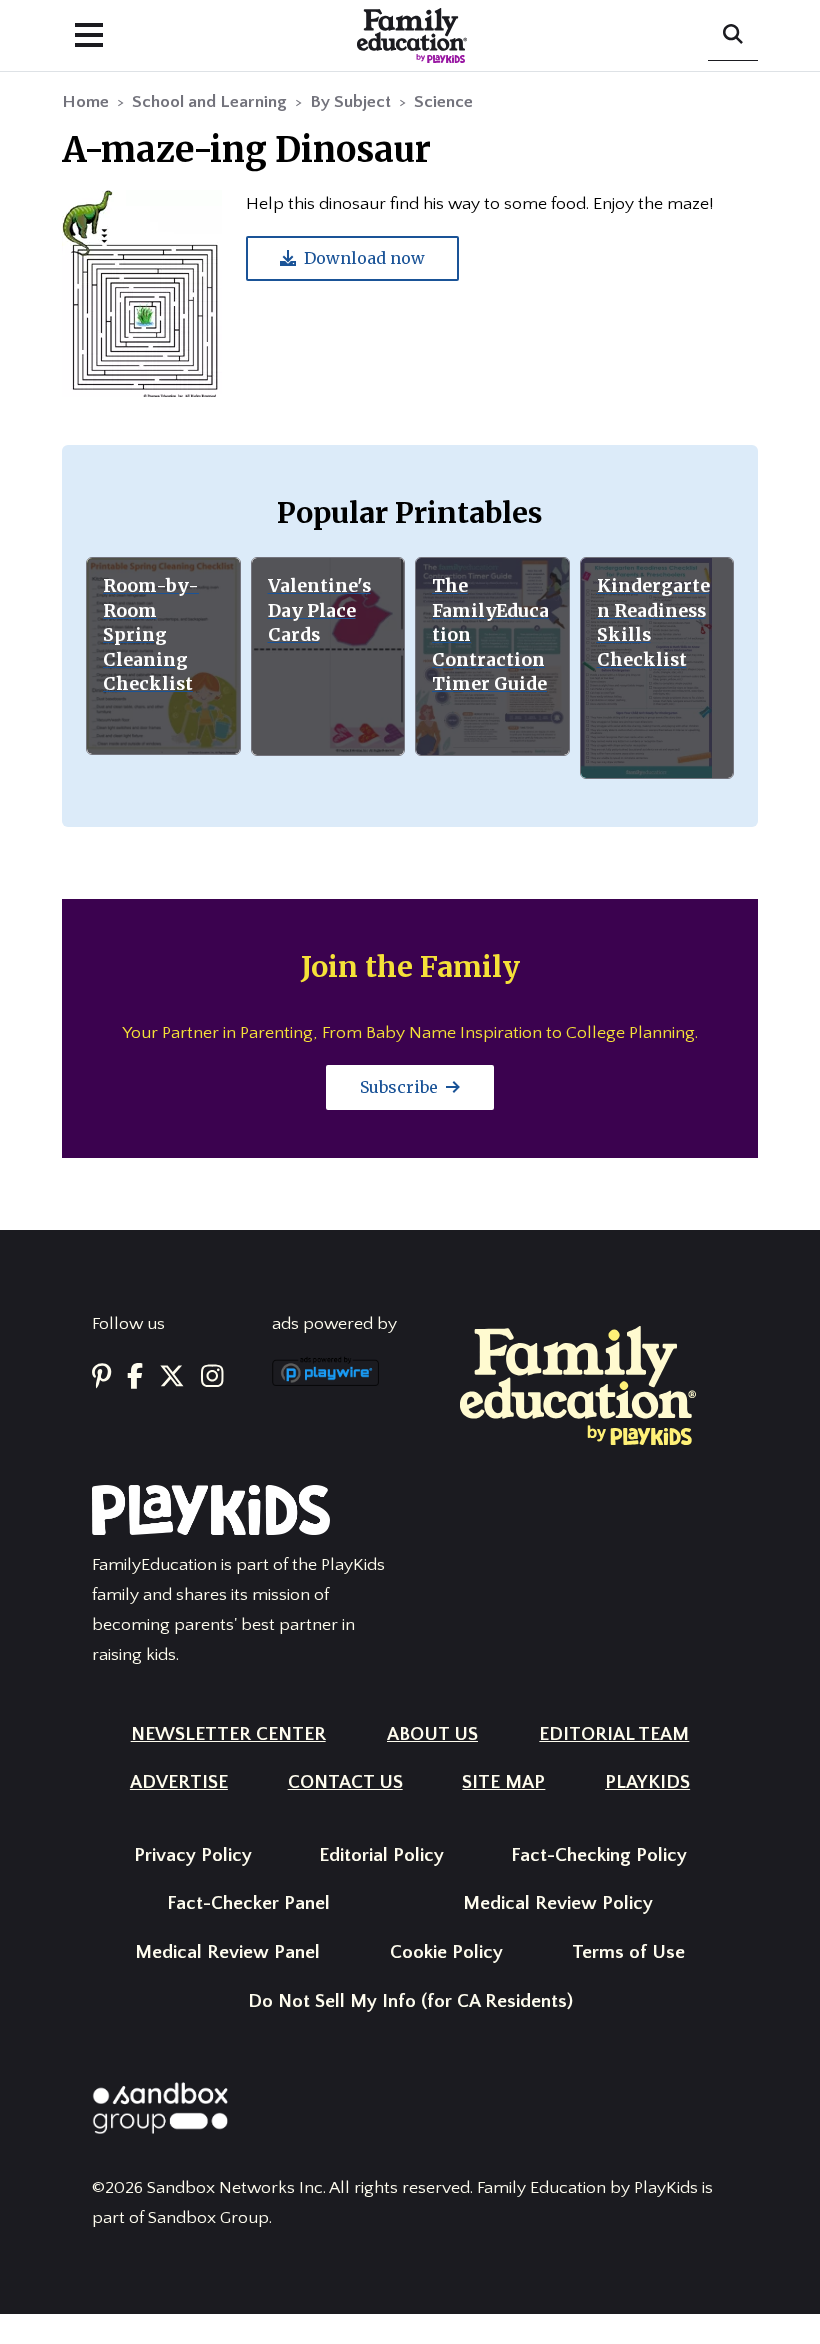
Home (85, 102)
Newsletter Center (228, 1734)
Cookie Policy (446, 1952)
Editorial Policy (381, 1855)
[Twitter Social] (172, 1377)
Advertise (179, 1782)
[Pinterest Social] (101, 1377)
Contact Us (345, 1782)
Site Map (503, 1782)
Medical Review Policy (558, 1903)
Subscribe (401, 1087)
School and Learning (209, 102)
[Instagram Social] (212, 1377)
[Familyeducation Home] (578, 1385)
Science (443, 102)
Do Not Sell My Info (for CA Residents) (410, 2001)
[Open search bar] (733, 36)
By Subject (350, 102)
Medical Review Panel (227, 1952)
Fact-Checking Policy (599, 1855)
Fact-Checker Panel (248, 1903)
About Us (432, 1734)
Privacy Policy (193, 1855)
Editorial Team (614, 1734)
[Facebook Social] (135, 1377)
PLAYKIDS (647, 1782)
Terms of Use (628, 1952)
